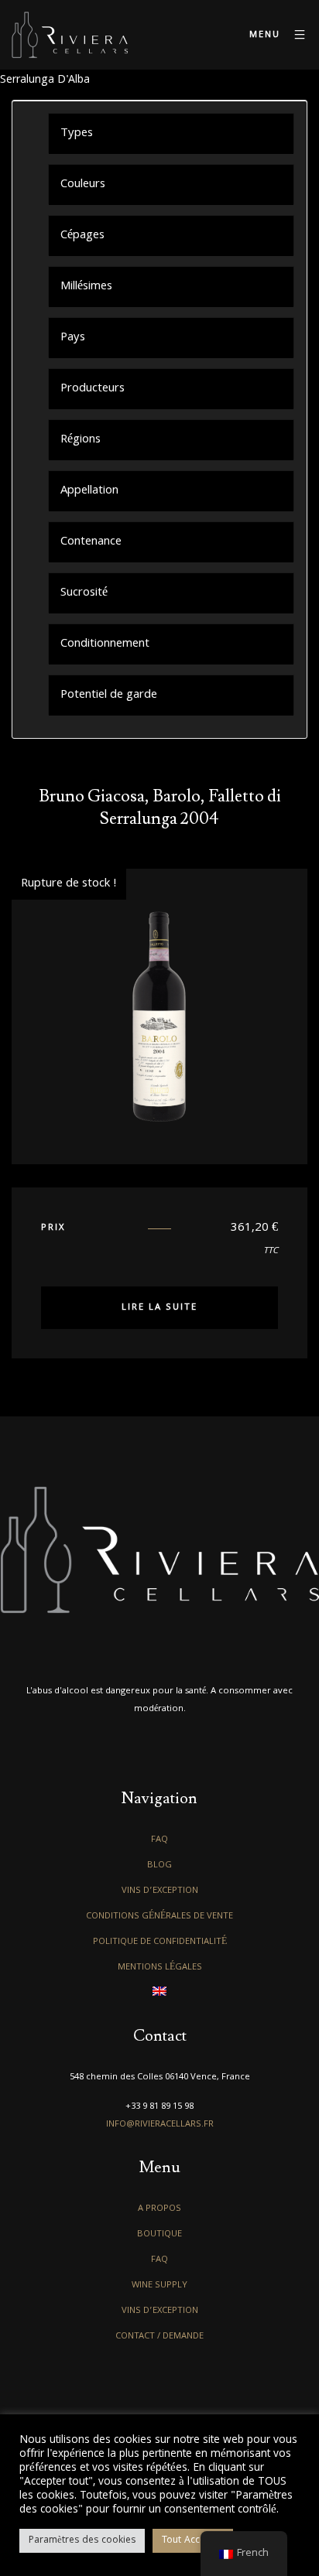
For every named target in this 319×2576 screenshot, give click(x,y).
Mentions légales (160, 1968)
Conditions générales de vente (159, 1917)
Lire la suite (159, 1308)
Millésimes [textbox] (86, 287)
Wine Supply (159, 2286)
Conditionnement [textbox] (105, 644)
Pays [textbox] (73, 338)
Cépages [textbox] (82, 236)
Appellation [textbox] (89, 491)
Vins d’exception (160, 1891)
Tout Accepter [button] (193, 2541)
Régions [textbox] (81, 440)
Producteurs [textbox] (93, 389)
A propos (159, 2209)
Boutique (159, 2234)
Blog (159, 1865)
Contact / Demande (159, 2337)
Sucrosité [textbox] (84, 593)
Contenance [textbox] (91, 542)
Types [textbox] (77, 134)
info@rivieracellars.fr (160, 2125)
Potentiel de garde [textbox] (109, 695)
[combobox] (171, 133)
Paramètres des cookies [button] (82, 2541)
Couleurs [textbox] (83, 185)
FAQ (159, 1840)
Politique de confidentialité (160, 1942)
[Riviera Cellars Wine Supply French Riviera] (70, 35)
